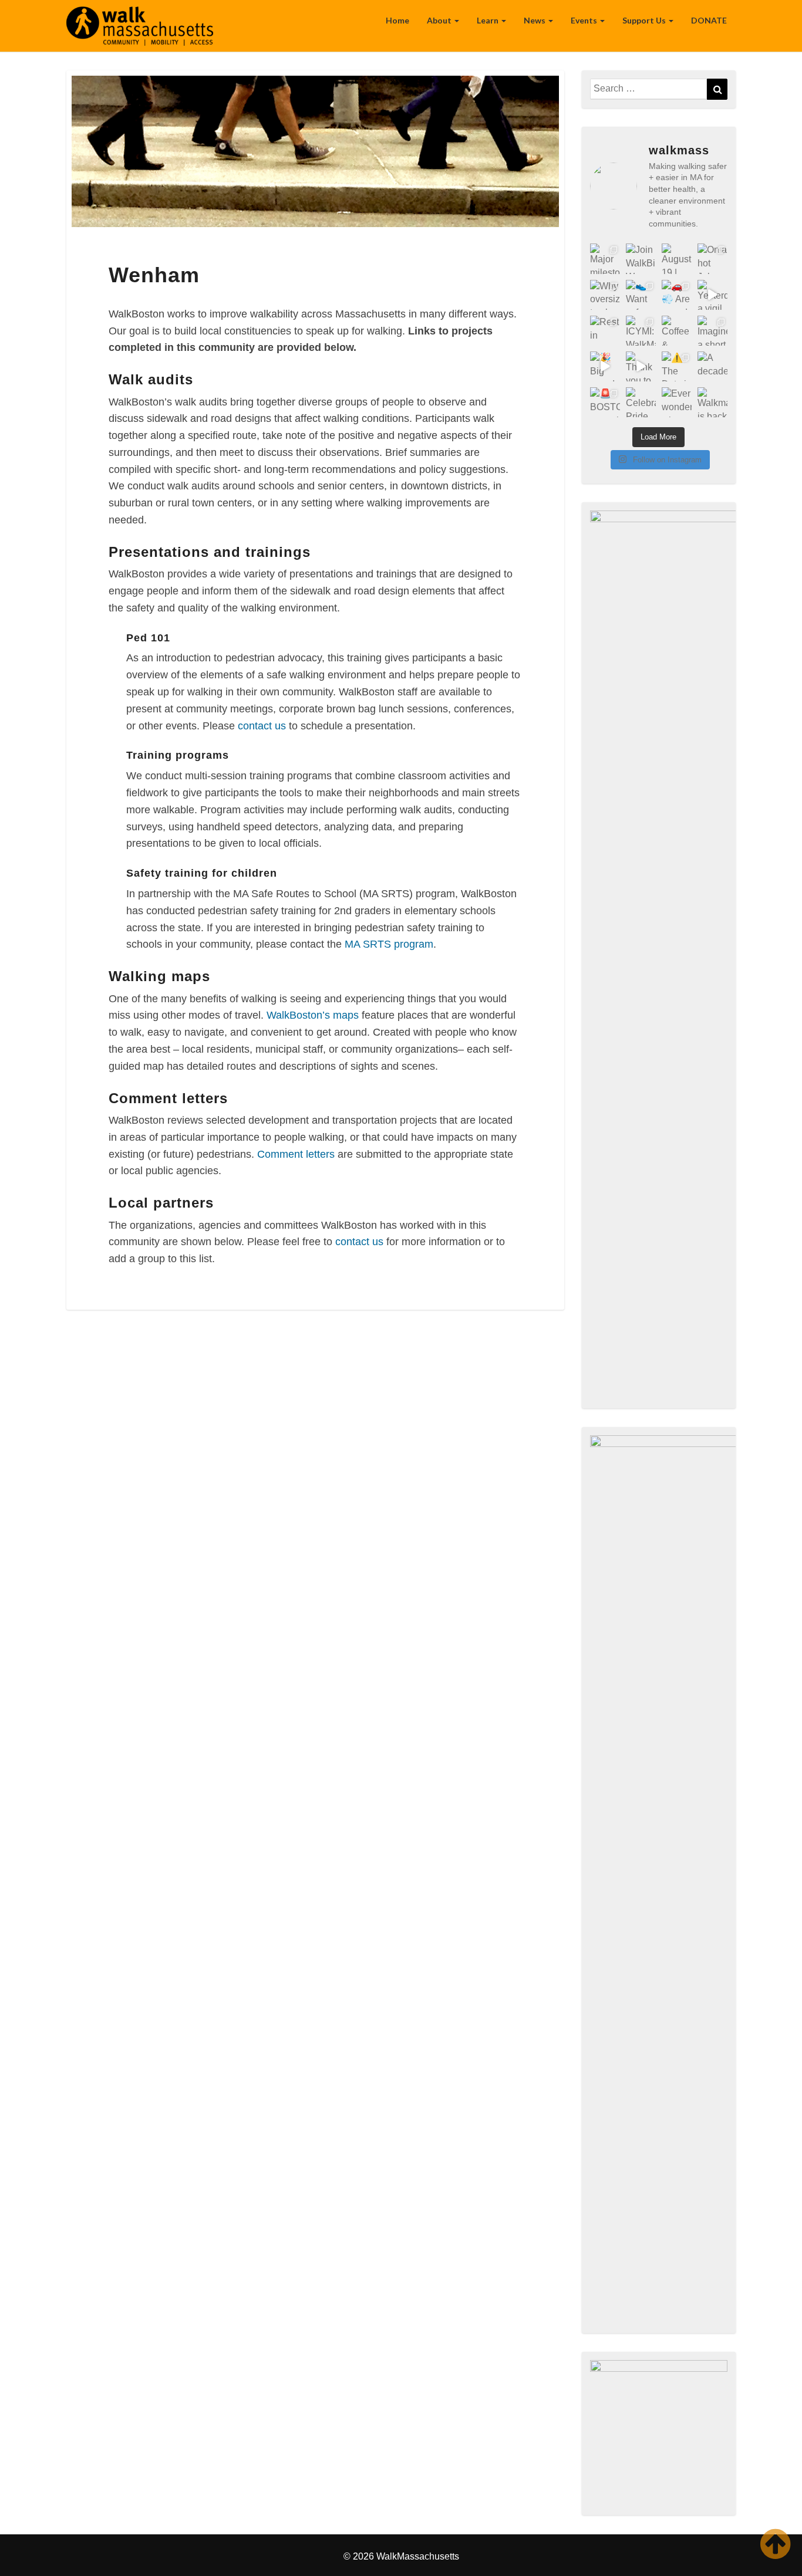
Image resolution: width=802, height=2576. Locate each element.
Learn (488, 20)
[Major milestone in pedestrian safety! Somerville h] (605, 258)
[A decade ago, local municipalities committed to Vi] (712, 366)
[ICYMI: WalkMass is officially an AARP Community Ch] (641, 331)
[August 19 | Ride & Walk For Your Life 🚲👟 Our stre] (677, 258)
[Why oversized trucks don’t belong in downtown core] (605, 295)
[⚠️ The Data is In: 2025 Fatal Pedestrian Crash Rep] (677, 366)
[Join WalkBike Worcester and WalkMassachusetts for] (641, 258)
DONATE (709, 20)
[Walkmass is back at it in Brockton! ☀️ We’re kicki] (712, 402)
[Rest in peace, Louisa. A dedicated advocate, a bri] (605, 331)
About (440, 20)
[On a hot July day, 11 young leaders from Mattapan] (712, 258)
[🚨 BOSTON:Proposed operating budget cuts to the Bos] (605, 402)
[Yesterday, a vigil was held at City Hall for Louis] (712, 295)
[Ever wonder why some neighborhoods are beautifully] (677, 402)
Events (585, 20)
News (535, 20)
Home (397, 20)
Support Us (645, 20)
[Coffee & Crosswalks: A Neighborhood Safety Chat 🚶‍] (677, 331)
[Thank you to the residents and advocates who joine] (641, 366)
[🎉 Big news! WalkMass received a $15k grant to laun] (605, 366)
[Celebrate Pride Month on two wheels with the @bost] (641, 402)
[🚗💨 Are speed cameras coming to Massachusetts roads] (677, 295)
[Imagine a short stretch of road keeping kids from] (712, 331)
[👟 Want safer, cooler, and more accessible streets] (641, 295)
